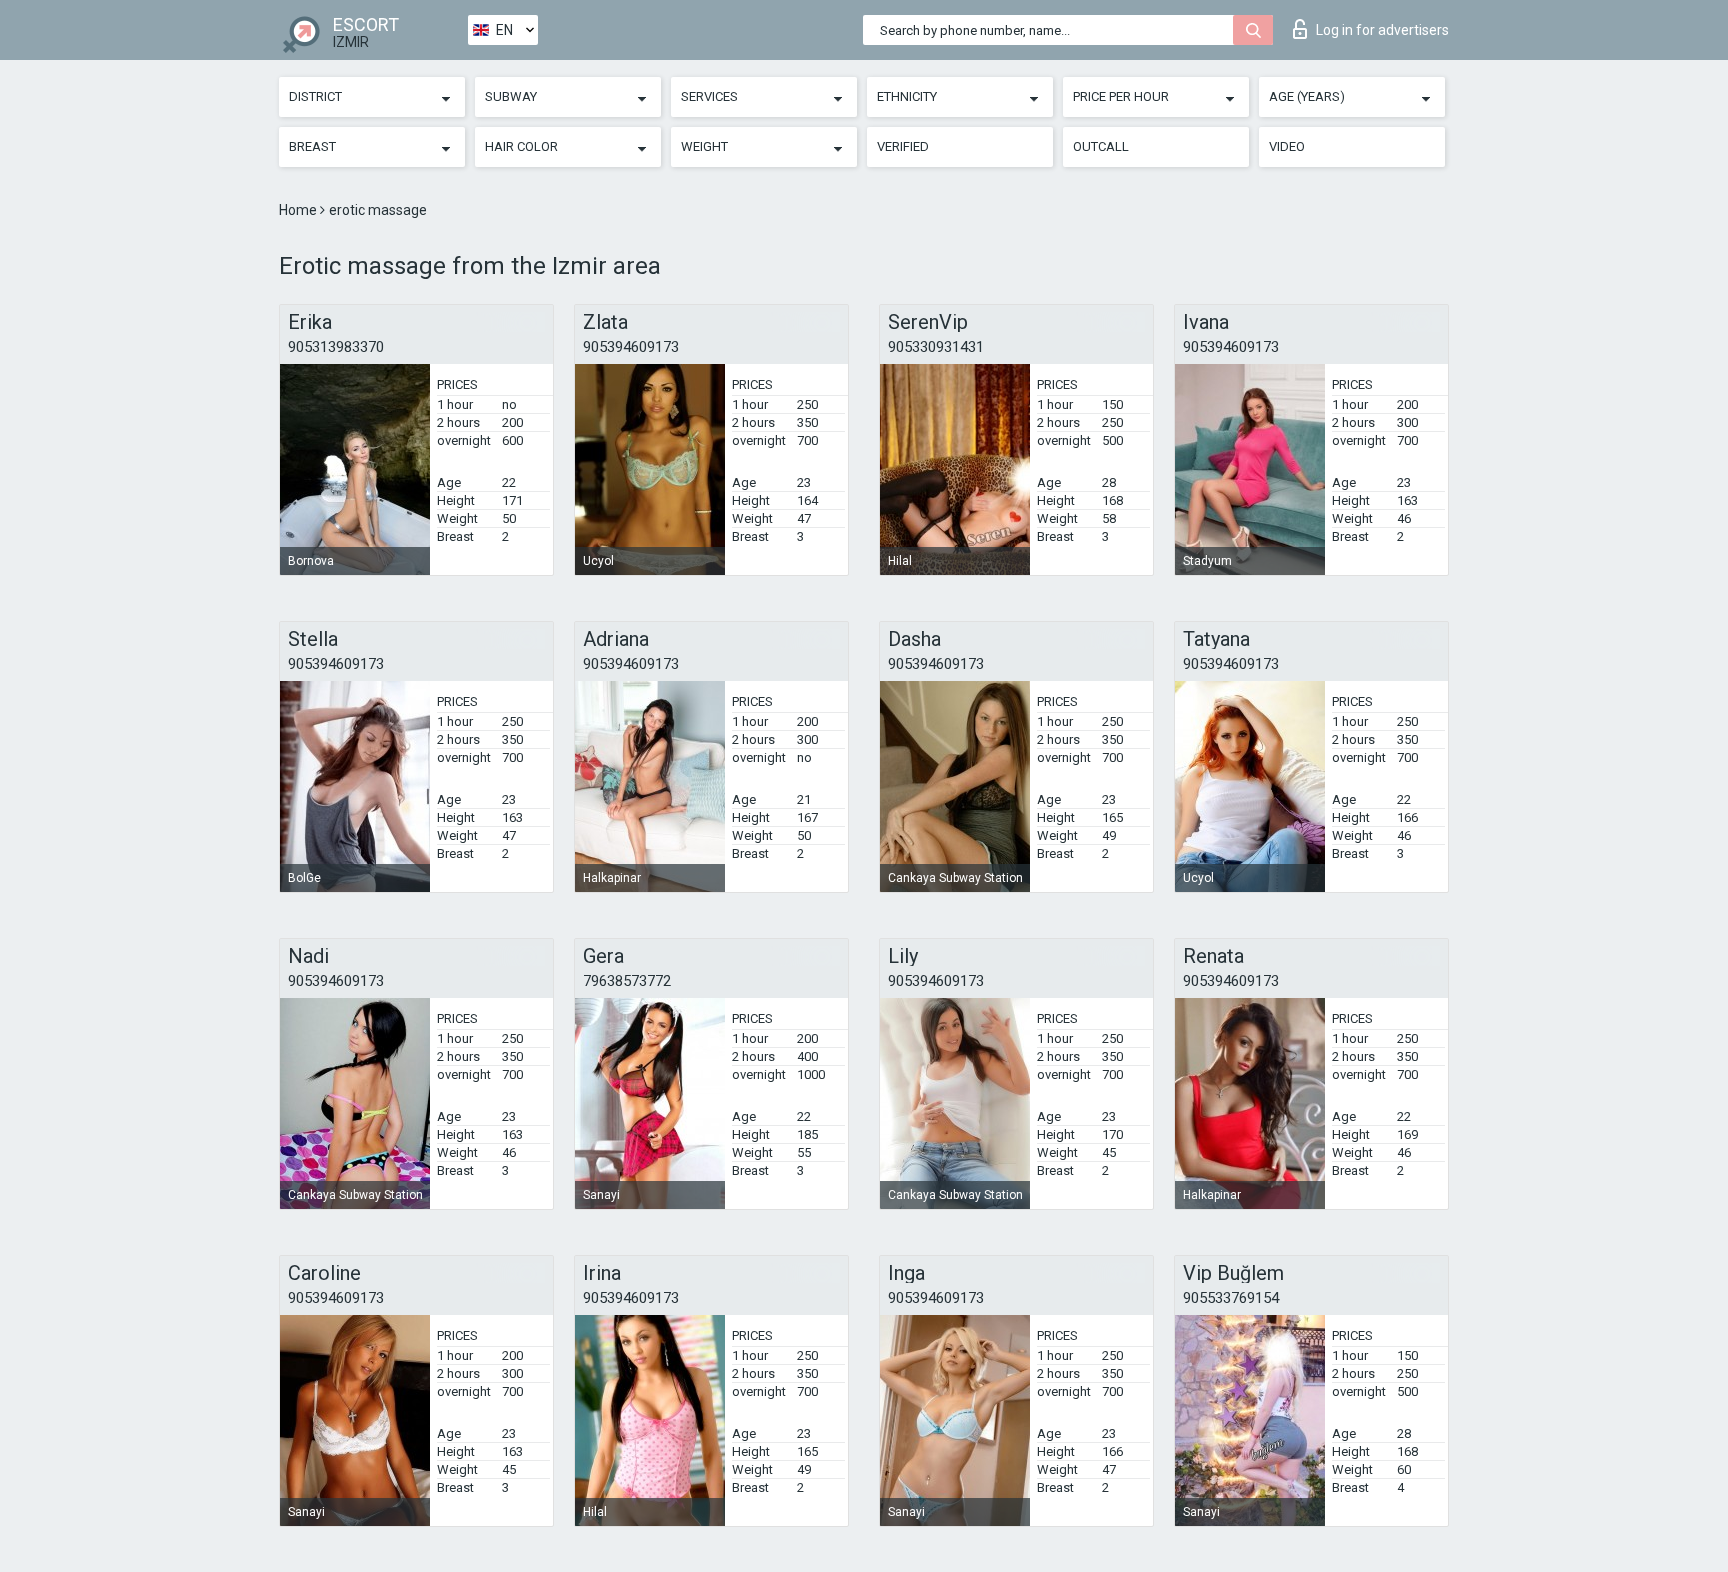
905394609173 (631, 347)
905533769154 (1231, 1298)
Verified (903, 146)
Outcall (1101, 146)
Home (299, 210)
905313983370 (336, 347)
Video (1287, 146)
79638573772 (627, 981)
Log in (1382, 30)
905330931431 (936, 347)
